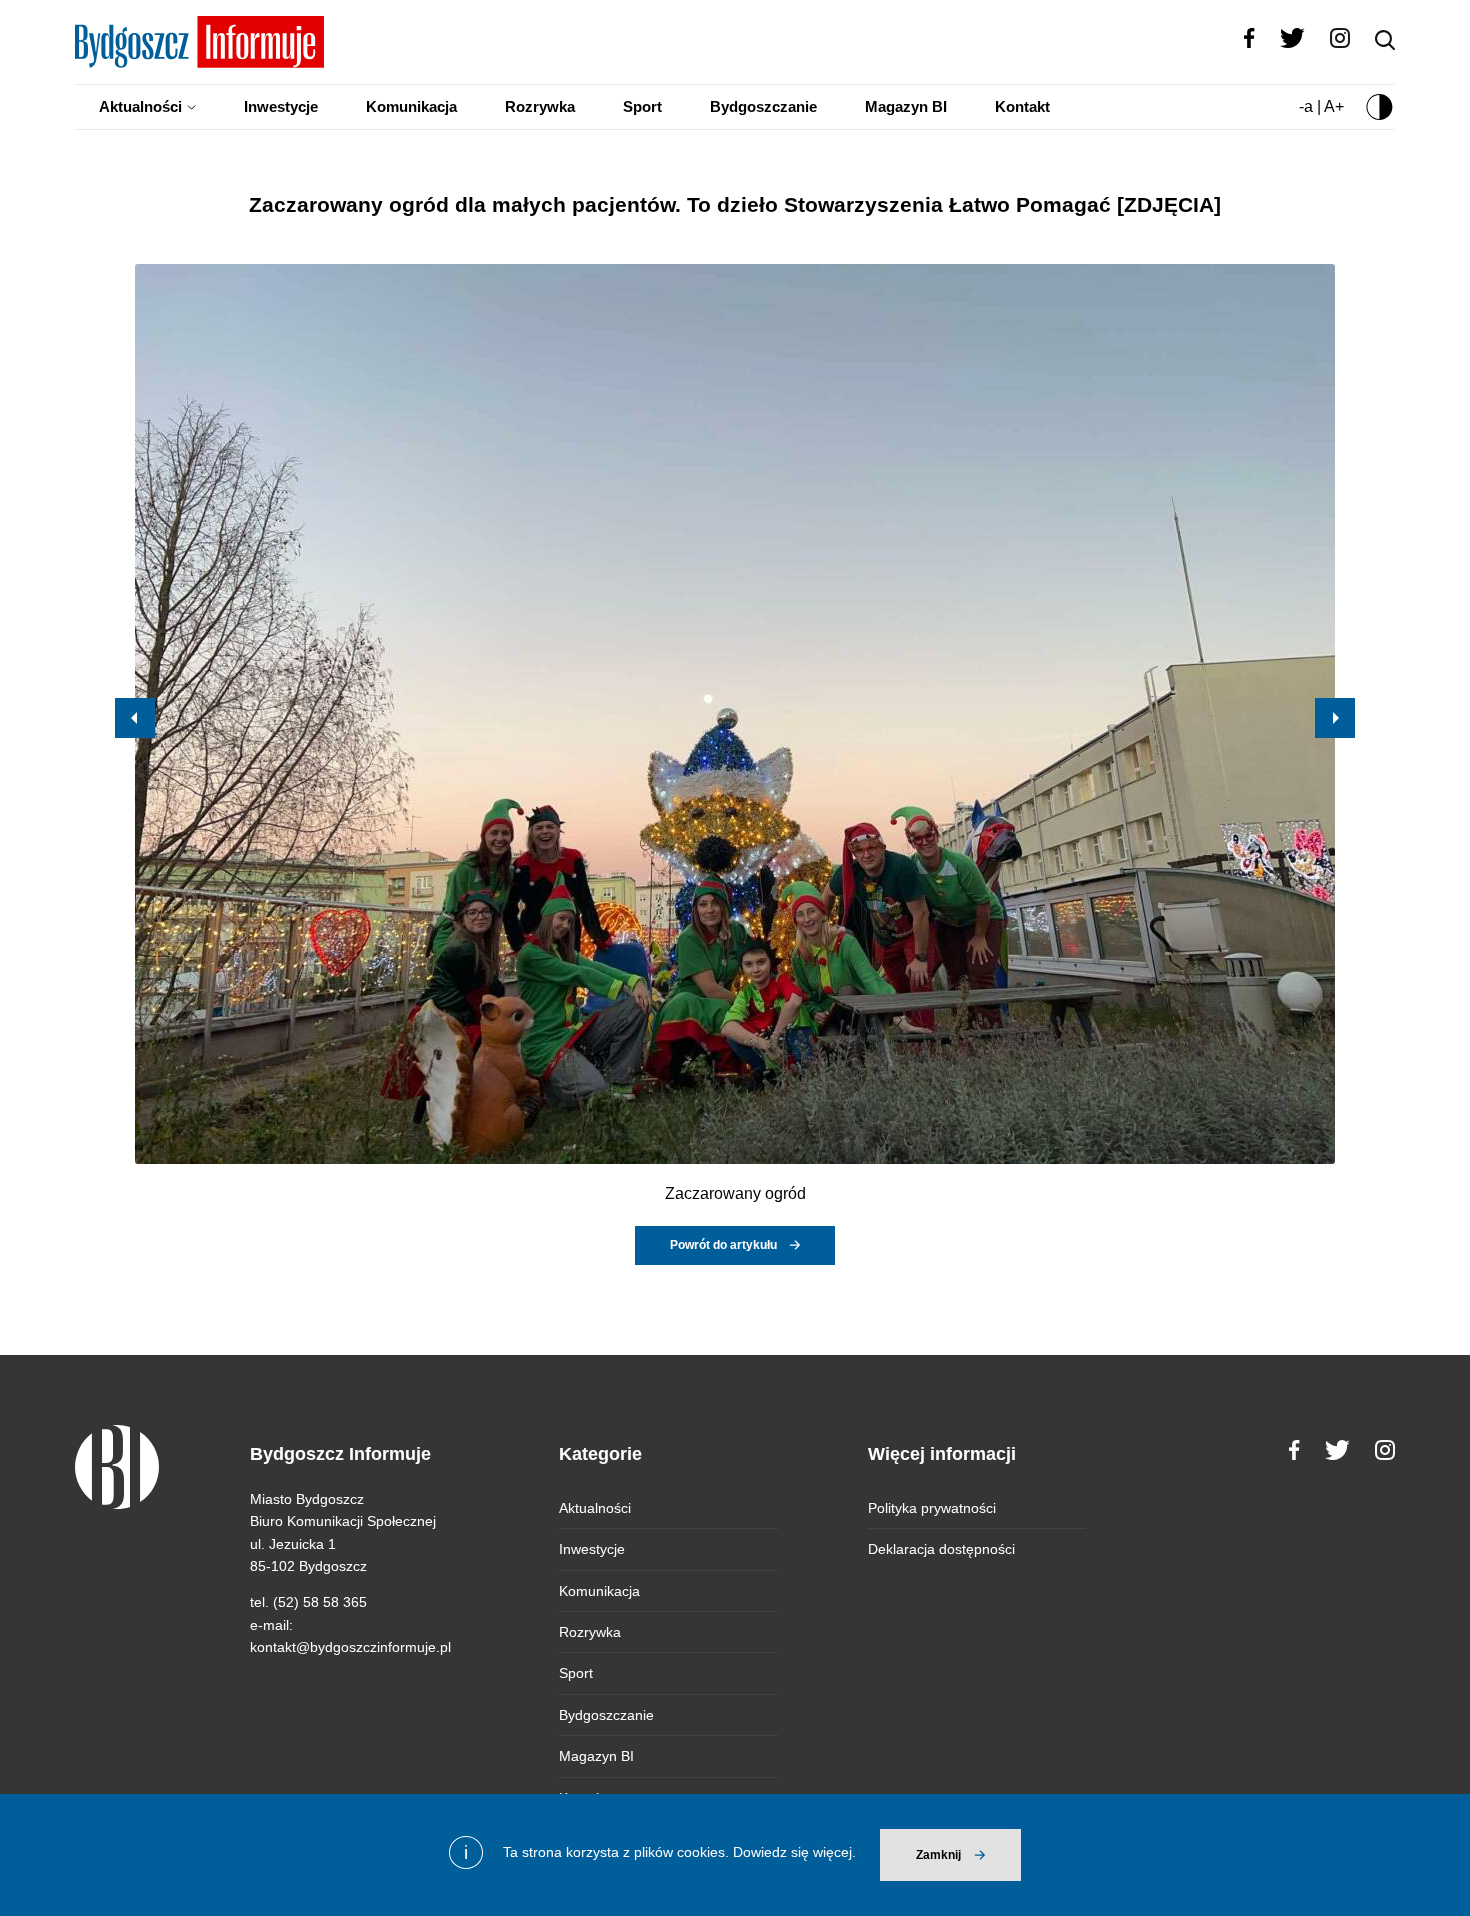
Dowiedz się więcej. (794, 1852)
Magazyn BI (906, 106)
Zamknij (938, 1855)
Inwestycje (281, 106)
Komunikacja (411, 106)
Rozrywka (540, 106)
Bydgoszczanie (763, 106)
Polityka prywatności (932, 1508)
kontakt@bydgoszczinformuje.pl (350, 1647)
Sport (642, 106)
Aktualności (140, 106)
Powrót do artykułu (723, 1245)
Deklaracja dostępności (941, 1549)
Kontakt (1022, 106)
